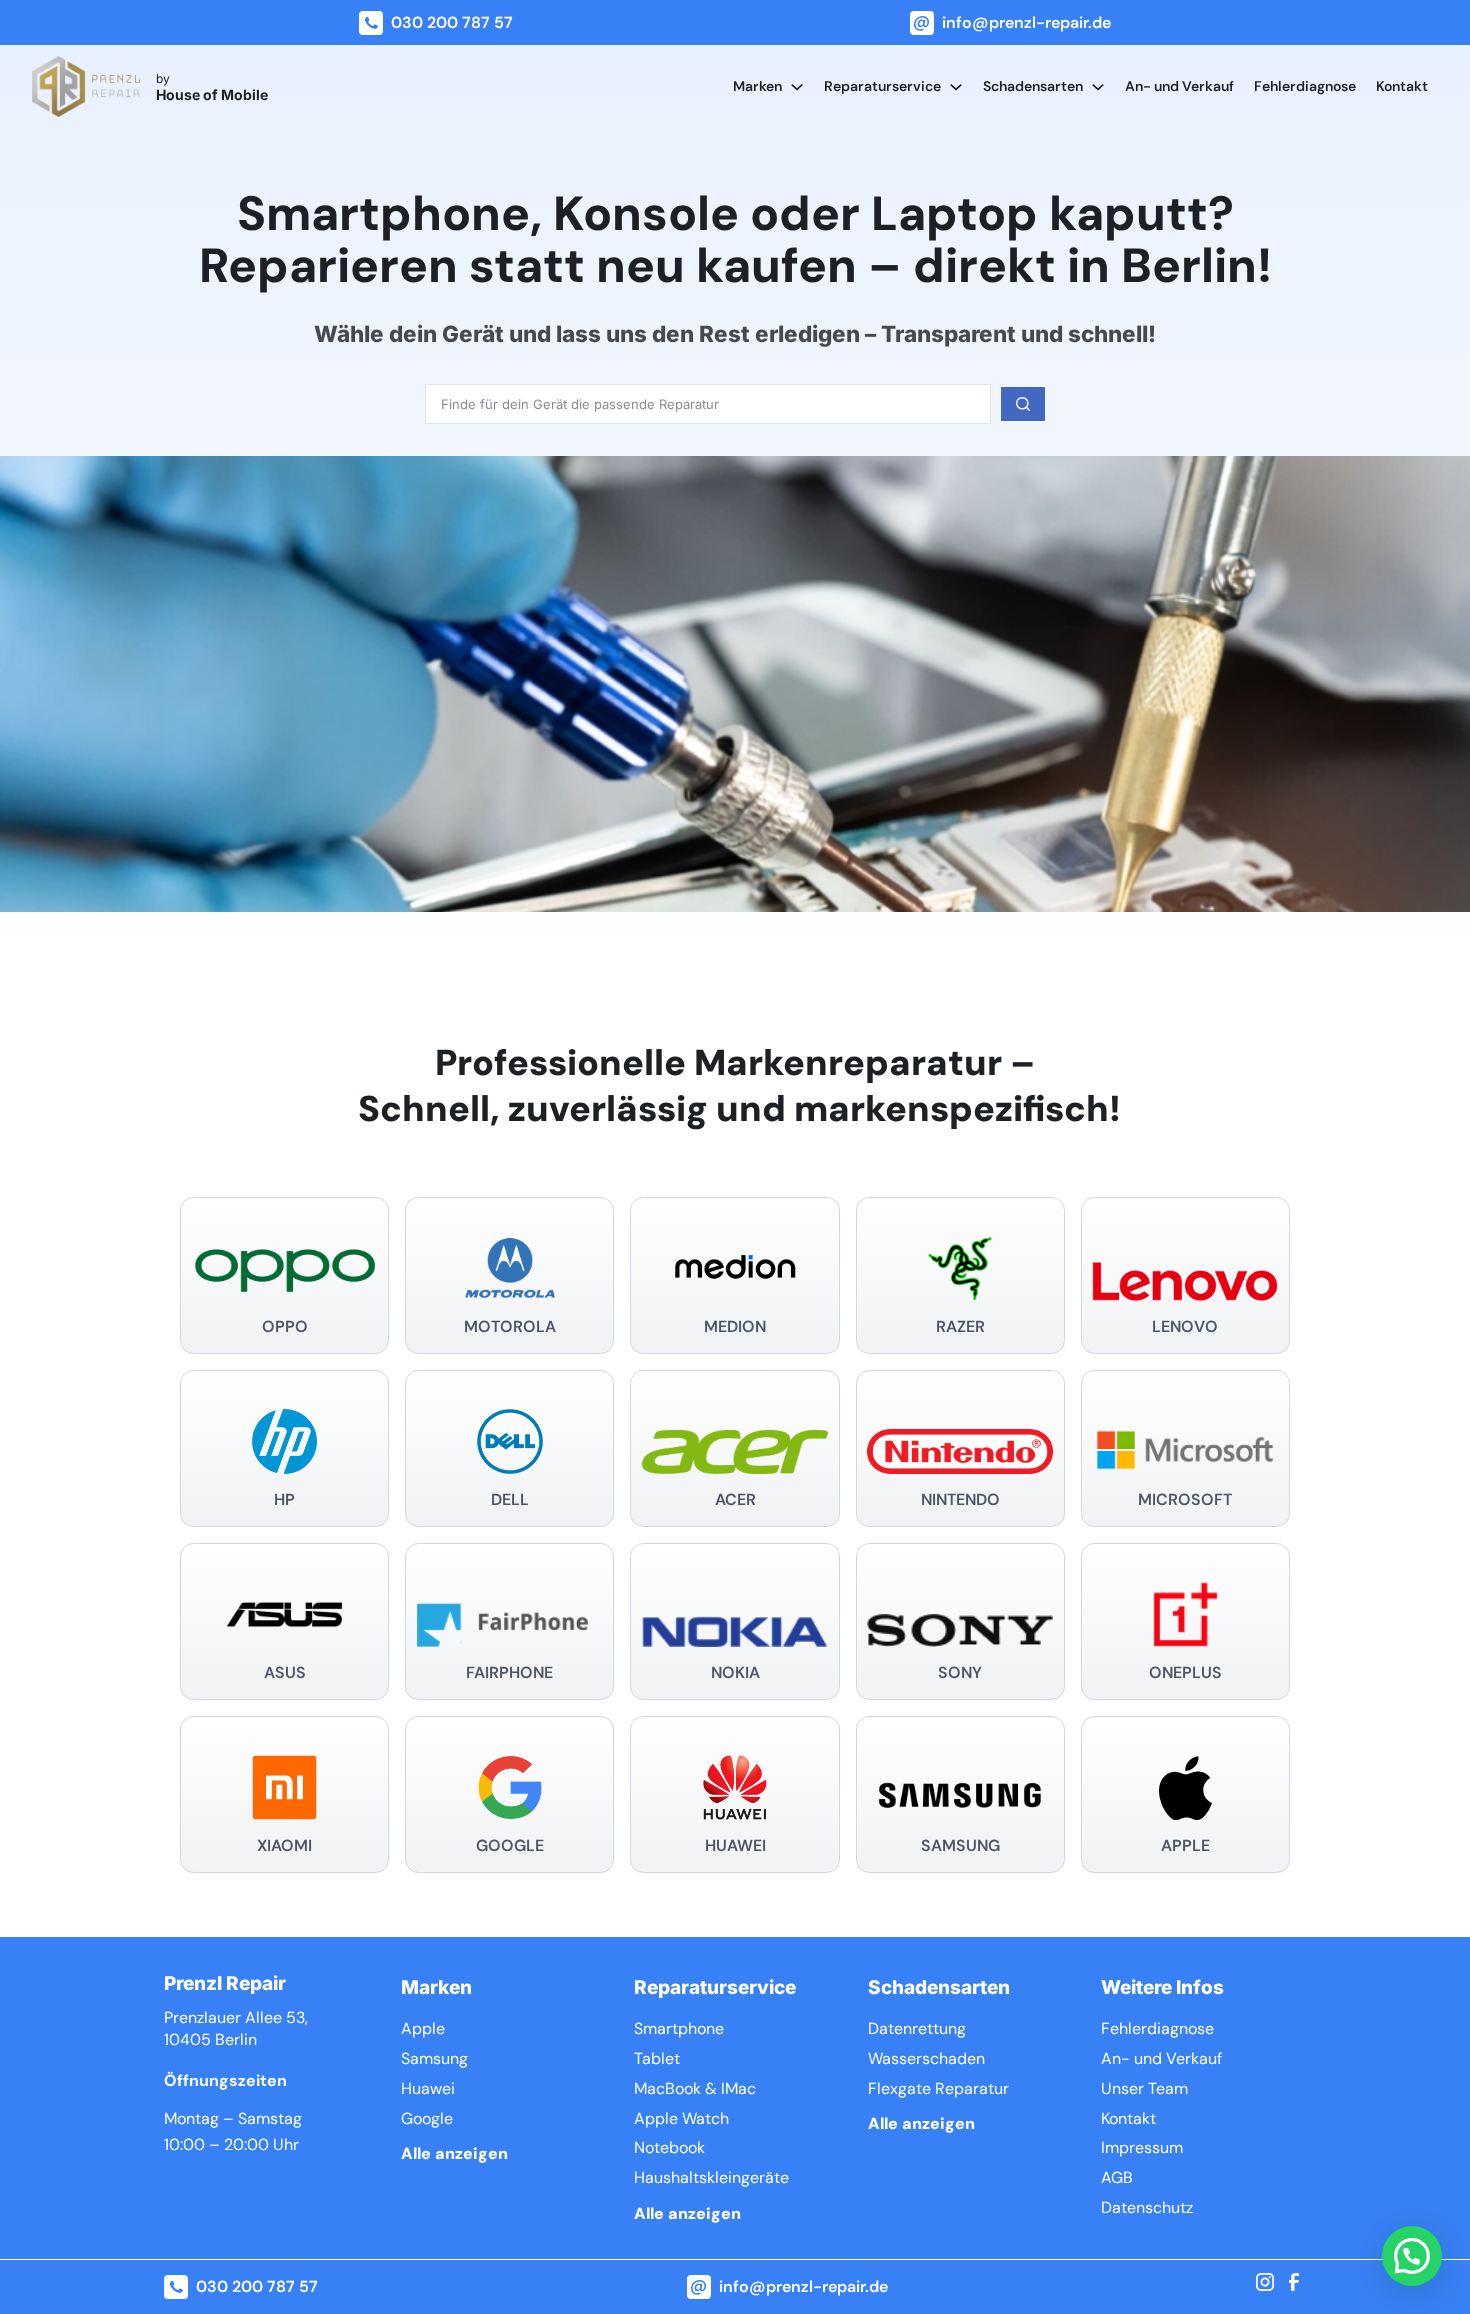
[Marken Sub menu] (797, 87)
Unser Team (1144, 2088)
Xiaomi (284, 1845)
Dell (510, 1499)
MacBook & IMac (695, 2088)
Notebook (669, 2147)
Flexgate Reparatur (938, 2088)
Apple (1185, 1845)
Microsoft (1185, 1499)
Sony (960, 1672)
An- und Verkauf (1179, 86)
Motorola (510, 1326)
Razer (960, 1326)
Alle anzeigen (454, 2153)
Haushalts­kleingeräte (711, 2177)
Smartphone (679, 2028)
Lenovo (1185, 1326)
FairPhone (509, 1672)
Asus (285, 1672)
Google (510, 1845)
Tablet (657, 2058)
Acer (735, 1499)
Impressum (1142, 2147)
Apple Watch (681, 2118)
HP (284, 1499)
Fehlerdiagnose (1305, 86)
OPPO (285, 1326)
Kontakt (1402, 86)
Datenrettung (917, 2028)
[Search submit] (1023, 404)
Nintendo (960, 1499)
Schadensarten (1033, 86)
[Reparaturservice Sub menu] (956, 87)
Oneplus (1185, 1672)
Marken (757, 86)
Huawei (735, 1845)
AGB (1117, 2177)
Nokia (735, 1672)
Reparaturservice (882, 86)
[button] (1412, 2256)
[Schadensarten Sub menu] (1098, 87)
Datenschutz (1147, 2207)
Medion (735, 1326)
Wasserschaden (926, 2058)
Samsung (960, 1845)
